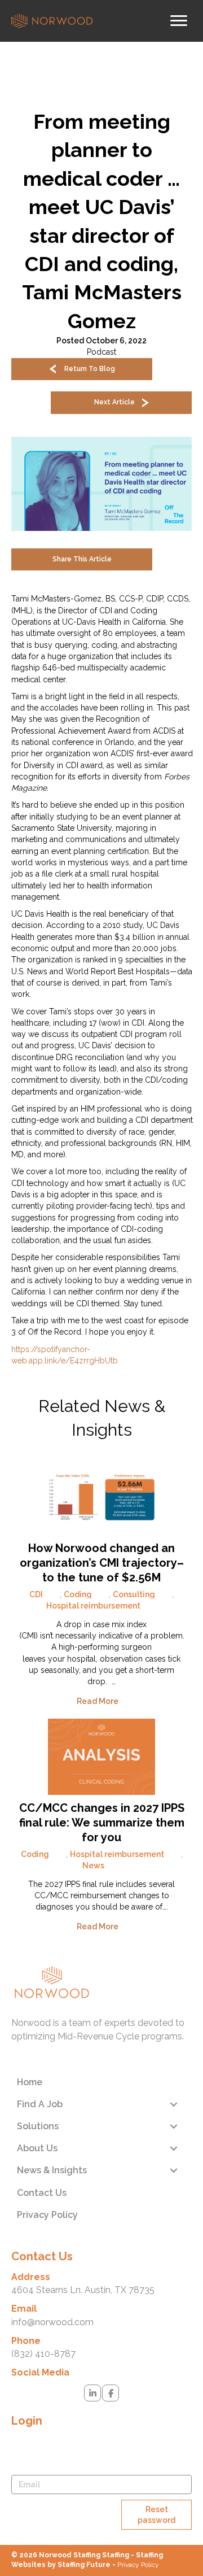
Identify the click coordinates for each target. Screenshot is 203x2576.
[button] (82, 369)
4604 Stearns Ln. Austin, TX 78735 (83, 2290)
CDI (36, 1594)
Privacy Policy (138, 2565)
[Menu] (179, 21)
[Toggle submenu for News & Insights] (173, 2171)
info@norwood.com (52, 2322)
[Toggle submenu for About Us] (173, 2148)
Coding (78, 1594)
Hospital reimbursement (93, 1606)
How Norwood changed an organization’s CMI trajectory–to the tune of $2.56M (102, 1563)
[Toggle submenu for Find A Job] (173, 2104)
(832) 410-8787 (43, 2354)
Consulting (134, 1594)
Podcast (101, 352)
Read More (98, 1701)
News (93, 1865)
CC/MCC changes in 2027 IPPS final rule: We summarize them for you (102, 1823)
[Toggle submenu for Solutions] (173, 2126)
